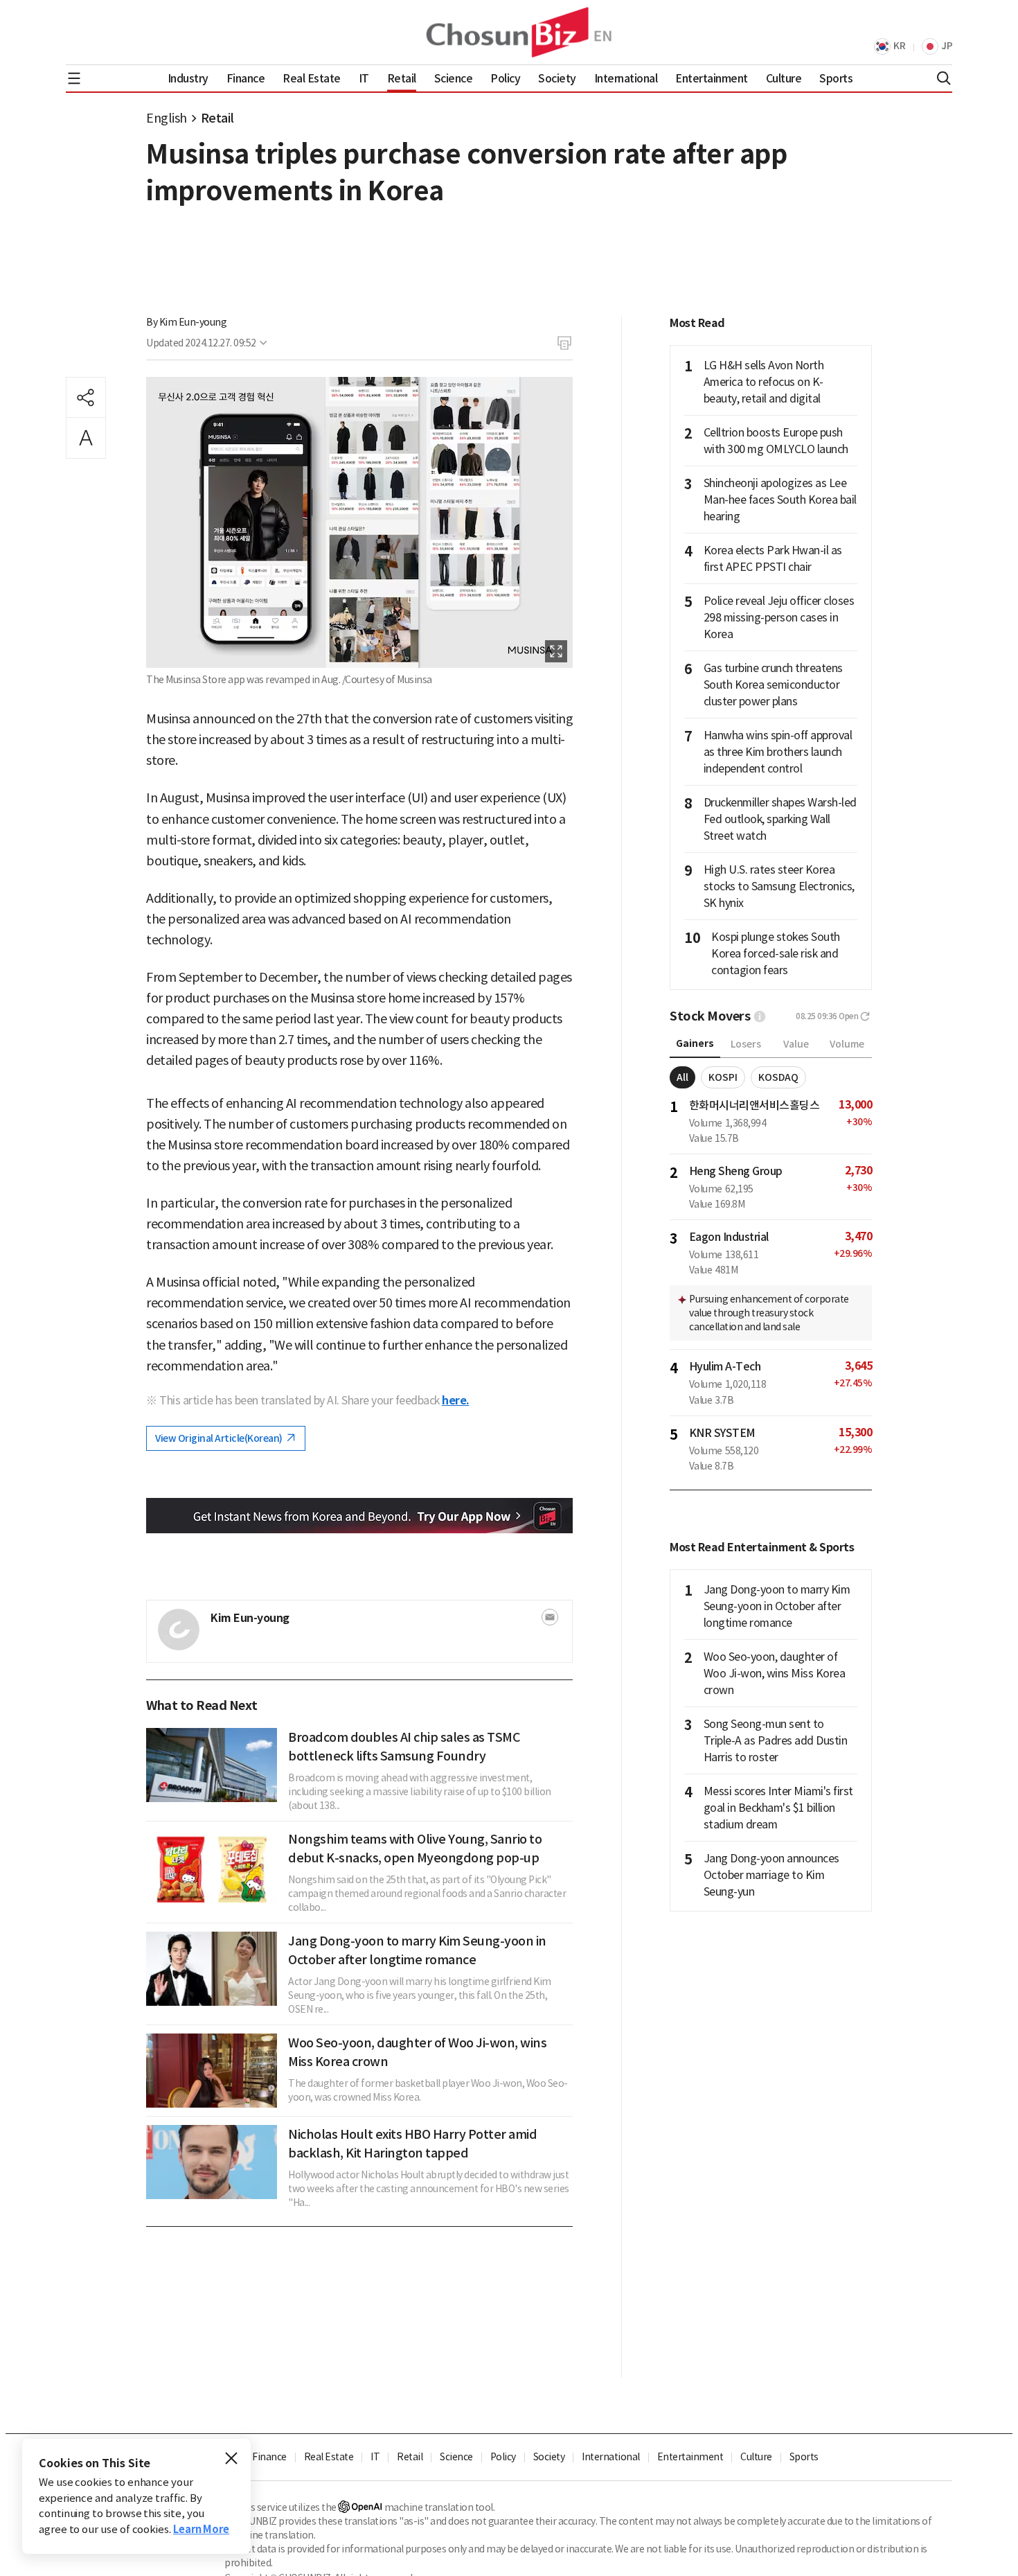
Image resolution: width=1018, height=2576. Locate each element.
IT (375, 2457)
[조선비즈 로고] (509, 32)
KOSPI (723, 1077)
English (167, 118)
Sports (804, 2457)
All (682, 1077)
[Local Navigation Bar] (74, 78)
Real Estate (329, 2457)
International (611, 2457)
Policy (503, 2457)
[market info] (760, 1016)
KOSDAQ (778, 1077)
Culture (756, 2457)
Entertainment (690, 2457)
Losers (746, 1044)
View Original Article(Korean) (220, 1438)
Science (456, 2457)
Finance (269, 2457)
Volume (847, 1044)
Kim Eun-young (193, 322)
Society (549, 2457)
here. (456, 1401)
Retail (217, 118)
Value (796, 1044)
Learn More (201, 2529)
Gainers (695, 1043)
